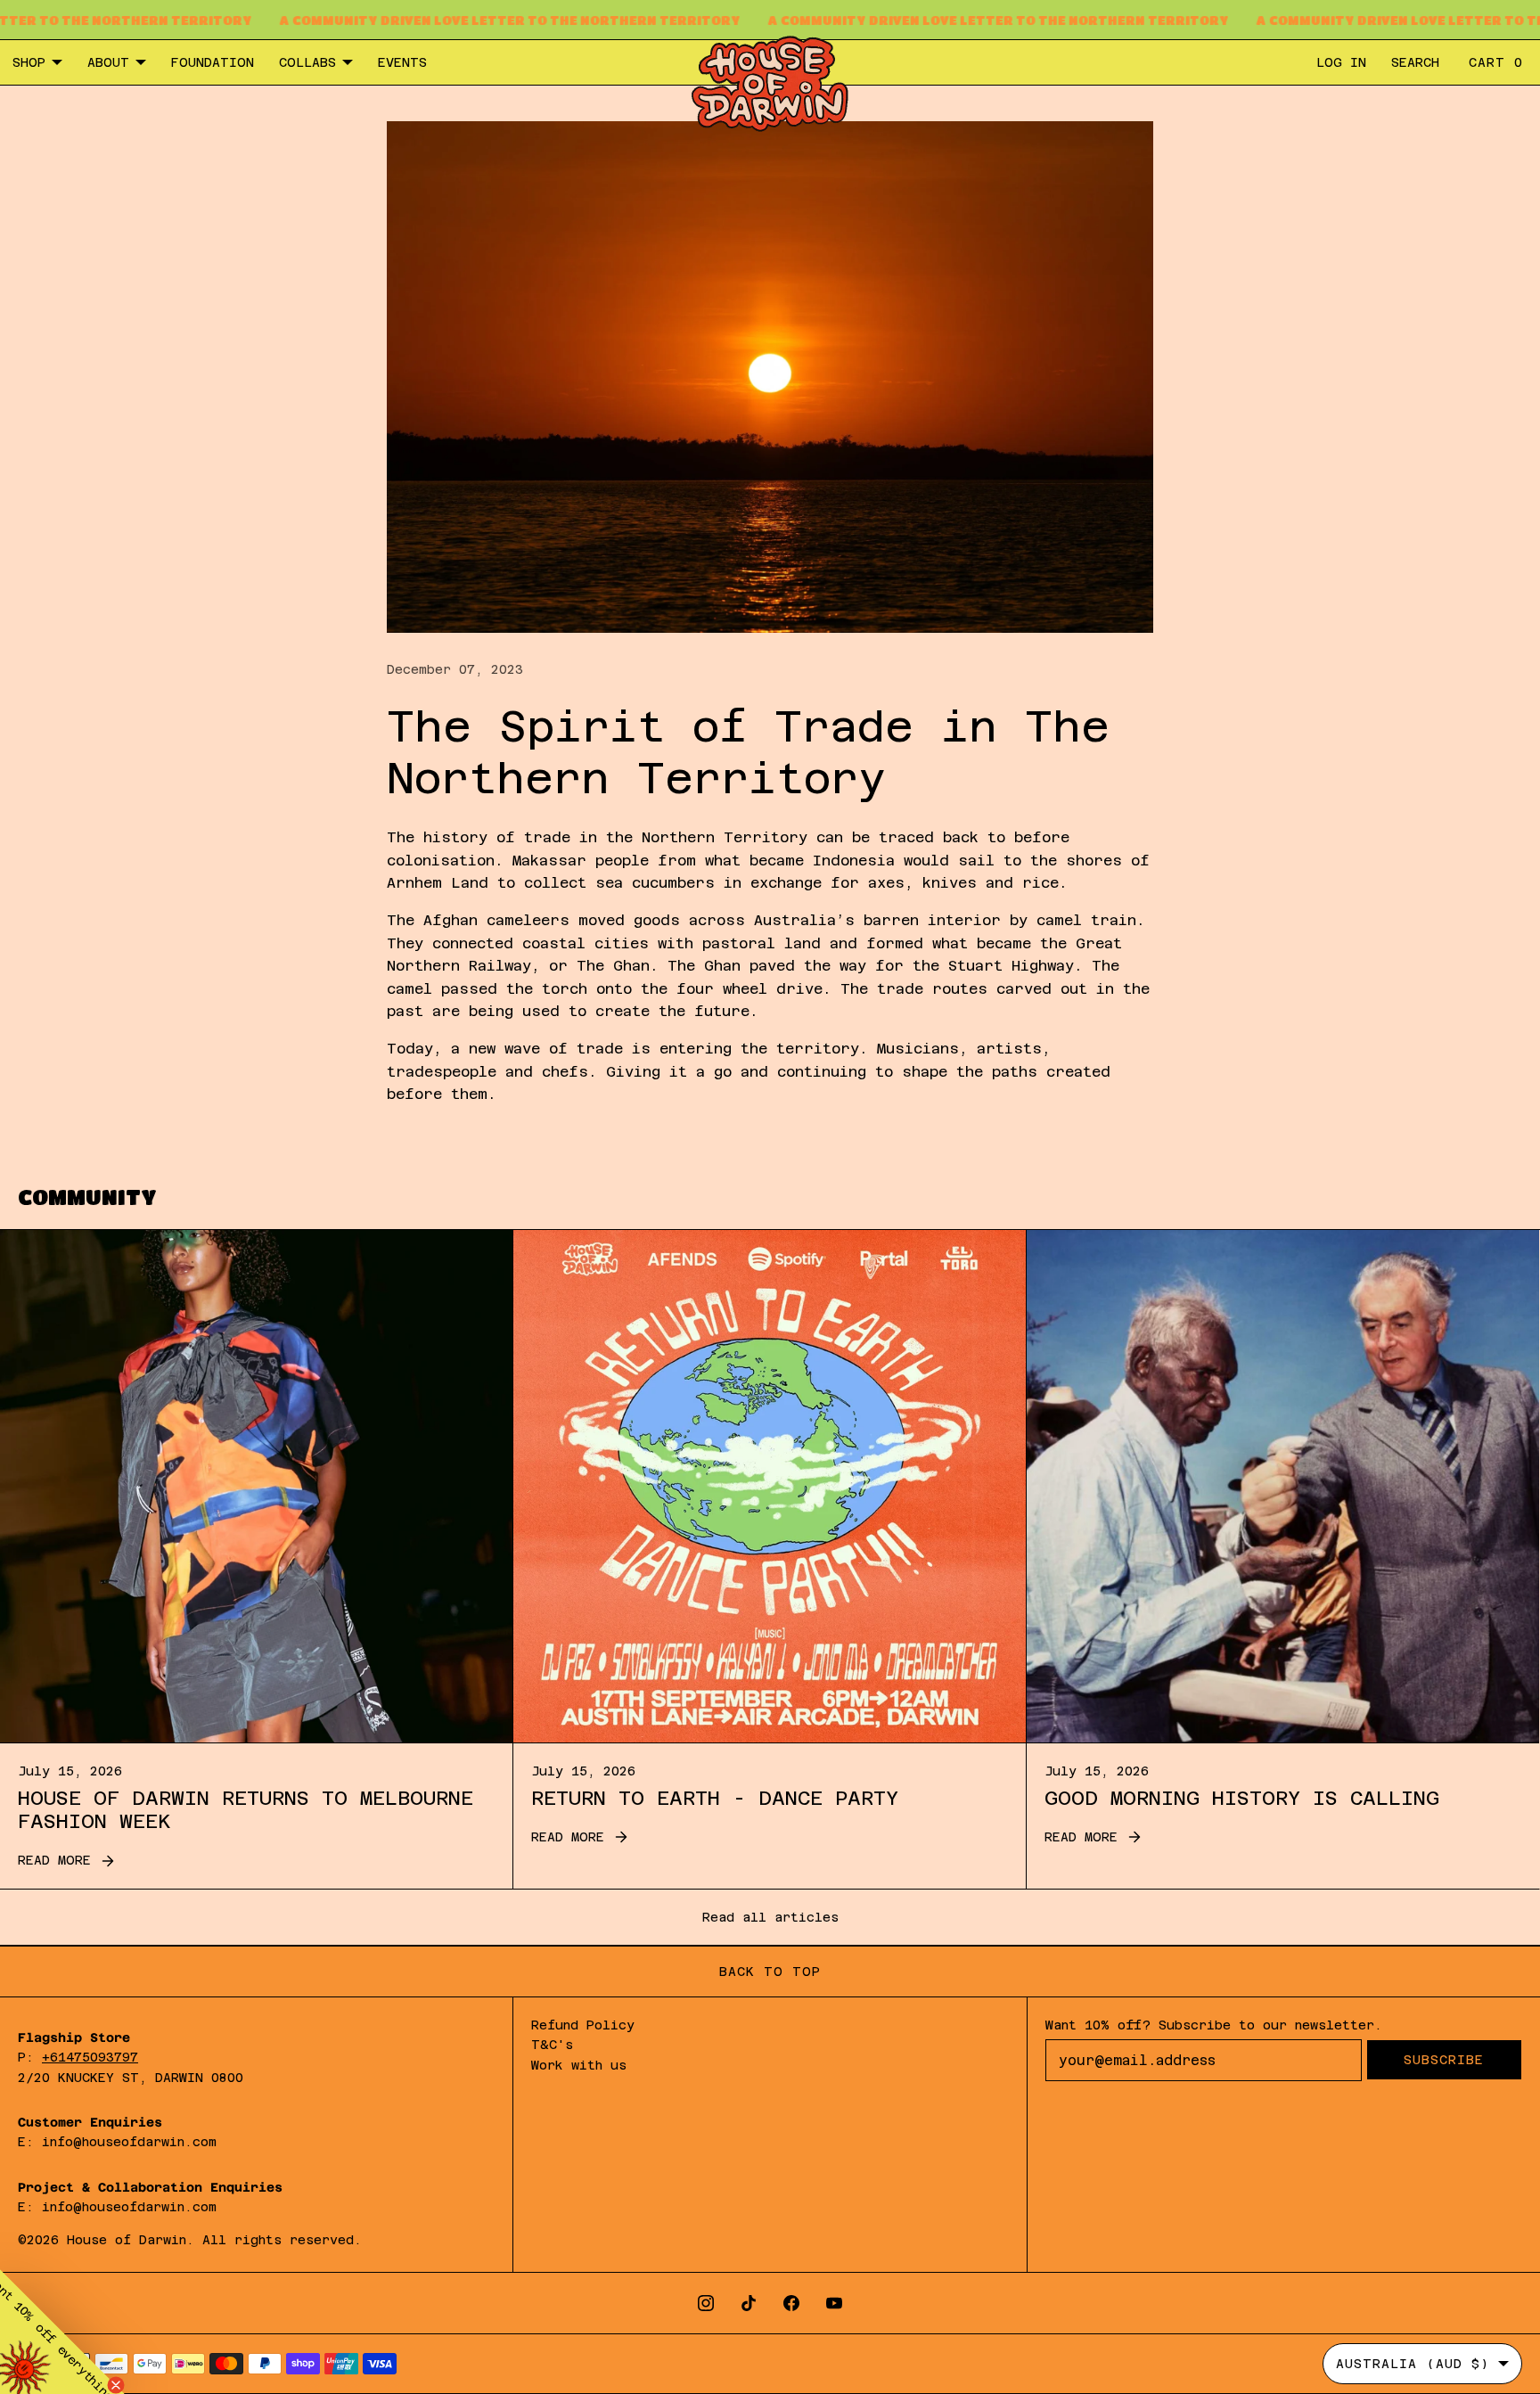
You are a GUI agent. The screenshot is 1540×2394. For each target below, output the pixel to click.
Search (1415, 62)
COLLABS (307, 62)
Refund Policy (583, 2025)
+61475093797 (90, 2057)
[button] (62, 2332)
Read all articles (770, 1917)
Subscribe (1444, 2060)
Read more (54, 1860)
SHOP (29, 62)
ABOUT (108, 62)
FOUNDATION (213, 62)
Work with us (579, 2065)
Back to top (770, 1972)
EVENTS (402, 62)
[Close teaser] (116, 2385)
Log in (1341, 62)
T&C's (552, 2045)
